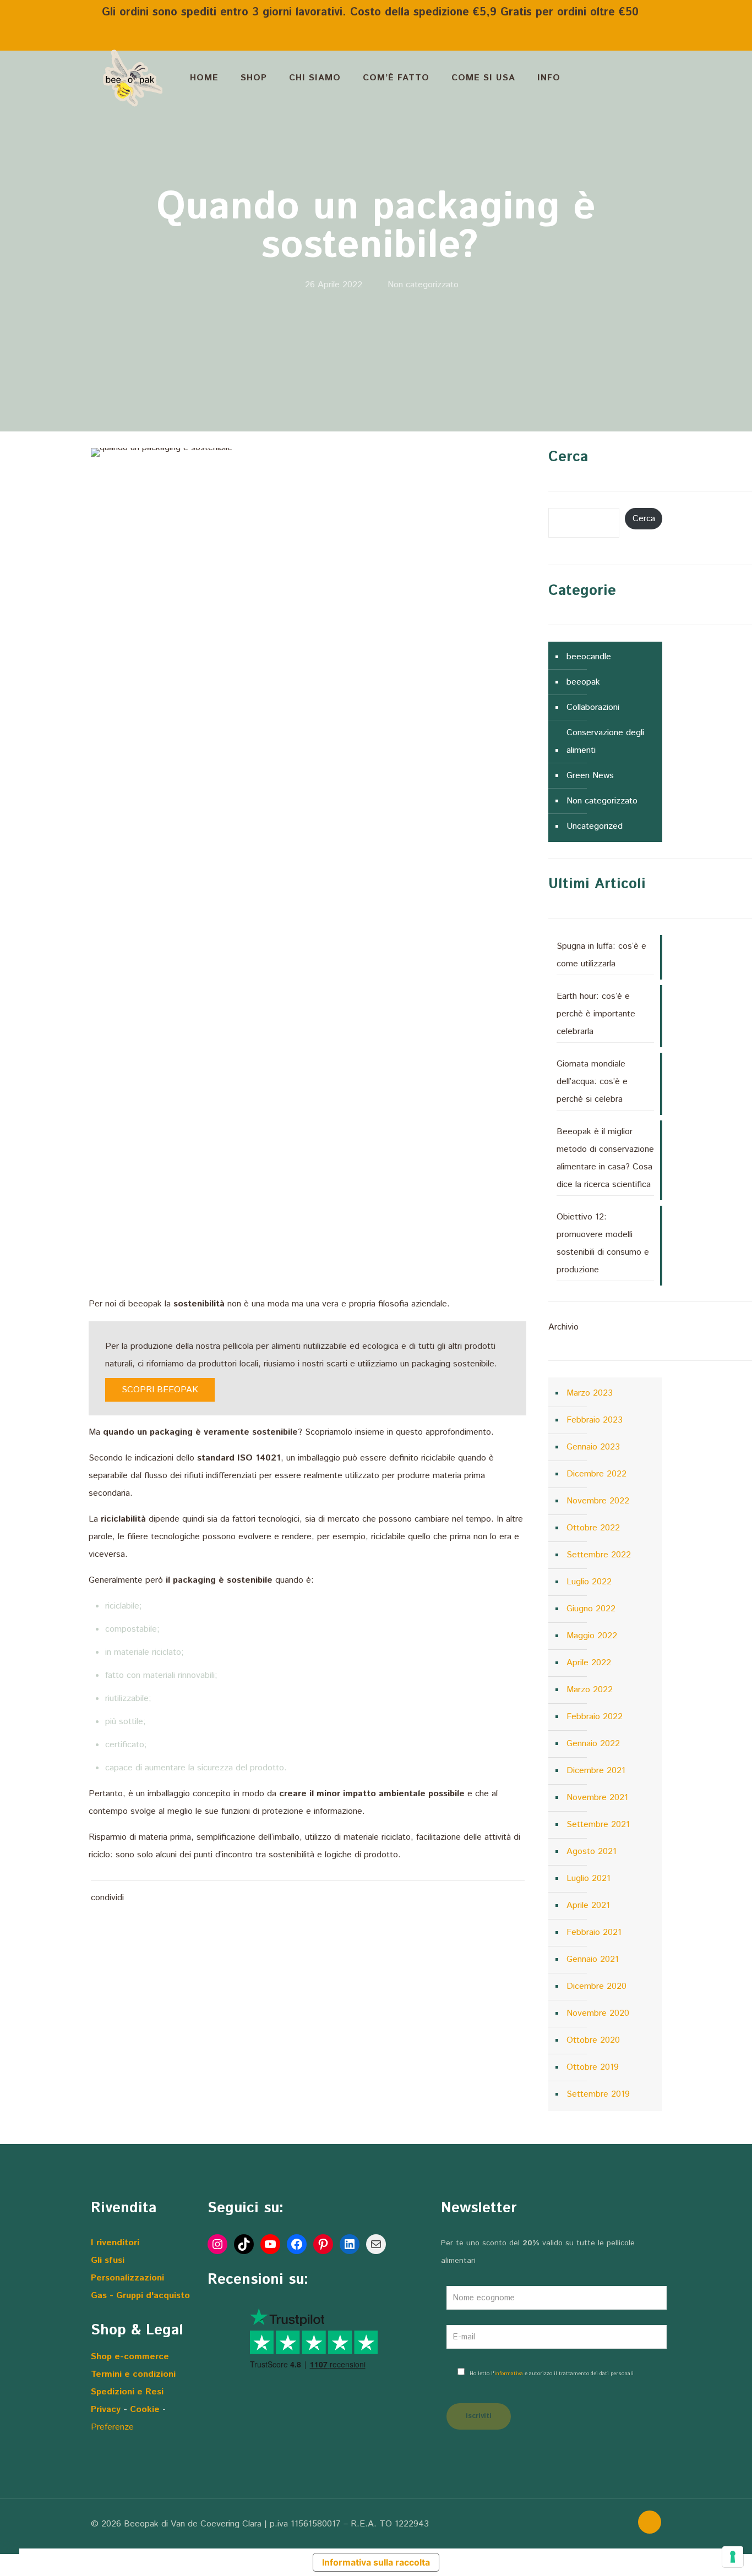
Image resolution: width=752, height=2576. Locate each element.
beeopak (583, 682)
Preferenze (112, 2427)
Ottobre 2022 (593, 1528)
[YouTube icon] (588, 2524)
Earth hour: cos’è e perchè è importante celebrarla (596, 1014)
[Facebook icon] (577, 2524)
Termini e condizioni (133, 2374)
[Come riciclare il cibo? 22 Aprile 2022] (10, 2532)
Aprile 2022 (589, 1663)
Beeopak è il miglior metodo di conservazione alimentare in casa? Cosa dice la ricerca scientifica (605, 1158)
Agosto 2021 (592, 1852)
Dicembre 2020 (596, 1986)
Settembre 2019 (598, 2094)
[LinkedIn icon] (600, 2524)
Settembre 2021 (598, 1825)
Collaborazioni (593, 707)
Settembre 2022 (599, 1555)
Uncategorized (595, 826)
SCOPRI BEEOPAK (160, 1390)
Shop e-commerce (130, 2357)
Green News (590, 776)
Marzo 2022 (590, 1690)
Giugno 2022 (591, 1609)
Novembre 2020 (598, 2013)
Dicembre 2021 (596, 1771)
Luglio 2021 (588, 1878)
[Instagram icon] (623, 2524)
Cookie (145, 2410)
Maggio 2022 (592, 1636)
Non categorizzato (423, 285)
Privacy (107, 2410)
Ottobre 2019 (593, 2067)
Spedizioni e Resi (127, 2392)
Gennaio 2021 (593, 1959)
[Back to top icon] (650, 2522)
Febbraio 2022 (595, 1717)
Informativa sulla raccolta (376, 2562)
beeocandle (589, 657)
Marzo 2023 (590, 1393)
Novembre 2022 (598, 1501)
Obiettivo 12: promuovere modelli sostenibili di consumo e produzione (603, 1243)
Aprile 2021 (588, 1905)
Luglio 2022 (589, 1582)
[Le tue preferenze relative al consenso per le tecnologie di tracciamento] (733, 2557)
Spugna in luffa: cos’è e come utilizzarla (601, 955)
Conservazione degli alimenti (605, 742)
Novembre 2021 (597, 1798)
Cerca (644, 519)
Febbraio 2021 (594, 1932)
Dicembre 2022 (596, 1474)
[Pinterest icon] (611, 2524)
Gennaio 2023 (593, 1447)
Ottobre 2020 (593, 2040)
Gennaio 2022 (593, 1744)
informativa (509, 2373)
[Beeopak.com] (132, 78)
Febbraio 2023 (595, 1420)
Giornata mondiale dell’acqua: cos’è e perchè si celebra (592, 1082)
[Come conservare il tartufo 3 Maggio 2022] (742, 2532)
